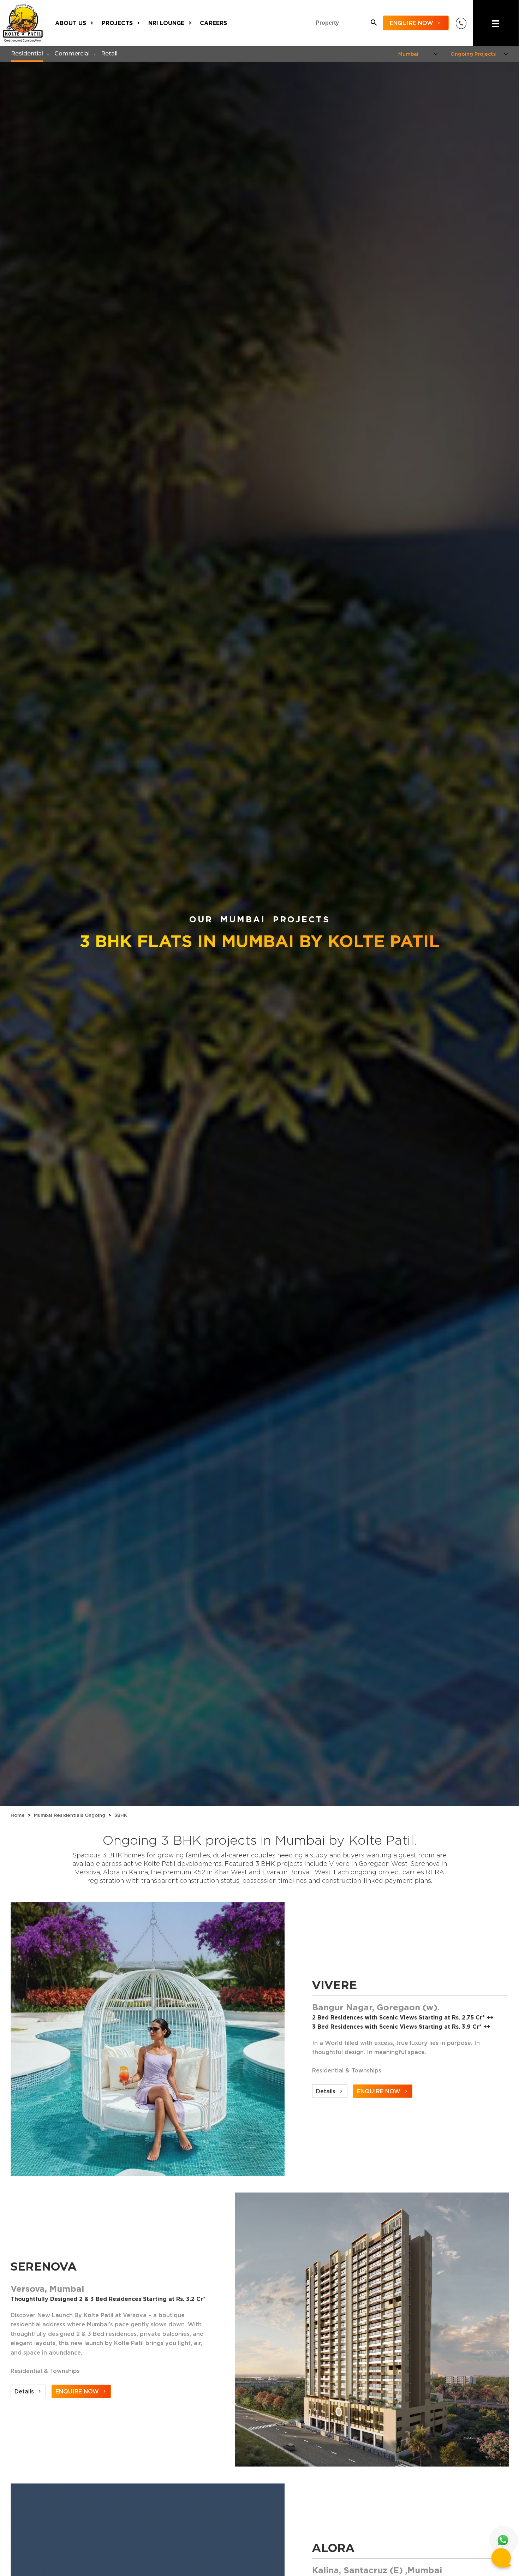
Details (325, 2091)
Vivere (335, 1985)
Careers (213, 23)
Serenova (44, 2266)
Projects (117, 23)
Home (18, 1815)
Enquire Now (411, 23)
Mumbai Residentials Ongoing (70, 1815)
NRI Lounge (166, 23)
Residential (27, 53)
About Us (71, 23)
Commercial (72, 53)
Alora (333, 2548)
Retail (109, 53)
